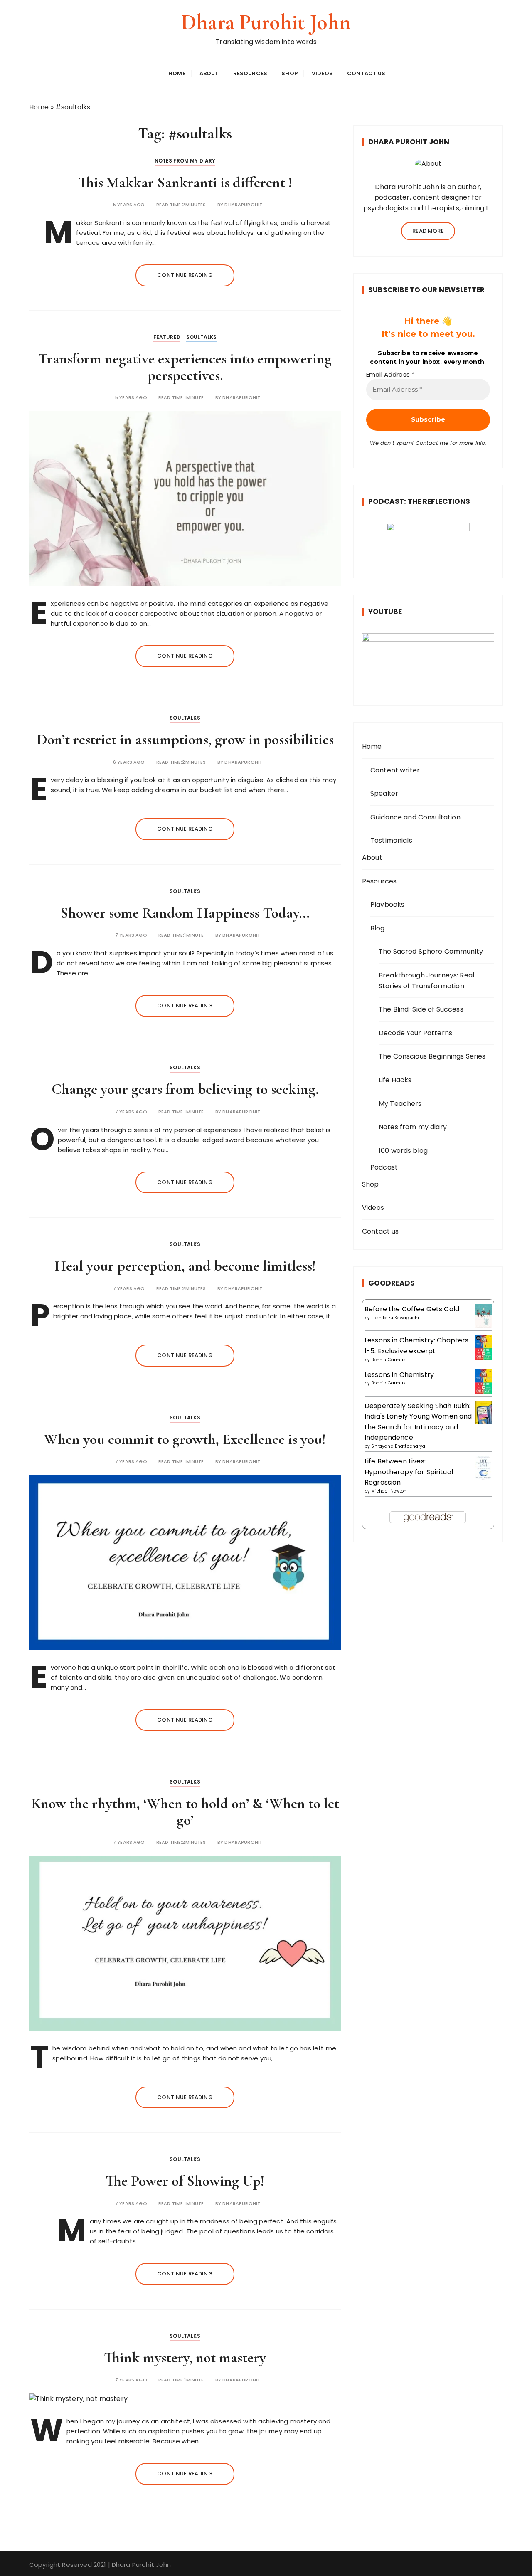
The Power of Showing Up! (185, 2181)
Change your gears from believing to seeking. (185, 1089)
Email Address (390, 375)
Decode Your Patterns (415, 1033)
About (209, 73)
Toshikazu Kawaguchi (395, 1318)
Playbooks (387, 904)
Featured (167, 337)
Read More (428, 231)
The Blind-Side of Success (421, 1009)
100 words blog (403, 1151)
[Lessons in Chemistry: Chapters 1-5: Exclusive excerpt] (484, 1348)
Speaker (384, 793)
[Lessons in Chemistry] (484, 1382)
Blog (378, 928)
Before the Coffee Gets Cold (412, 1309)
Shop (289, 73)
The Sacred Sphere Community (431, 951)
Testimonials (391, 840)
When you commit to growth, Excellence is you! (185, 1439)
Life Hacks (395, 1080)
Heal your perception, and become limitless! (185, 1266)
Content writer (395, 770)
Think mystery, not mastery (185, 2358)
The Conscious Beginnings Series (432, 1056)
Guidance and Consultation (415, 817)
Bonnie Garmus (388, 1360)
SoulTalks (201, 337)
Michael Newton (389, 1491)
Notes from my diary (185, 161)
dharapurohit (243, 205)
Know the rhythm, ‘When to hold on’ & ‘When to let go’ (185, 1812)
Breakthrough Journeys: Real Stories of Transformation (426, 981)
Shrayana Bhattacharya (398, 1446)
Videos (322, 73)
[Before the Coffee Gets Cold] (484, 1316)
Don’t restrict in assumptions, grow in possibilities (185, 739)
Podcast (384, 1167)
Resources (250, 73)
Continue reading (185, 275)
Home (177, 73)
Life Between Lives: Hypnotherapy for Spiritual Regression (409, 1472)
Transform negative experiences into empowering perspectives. (185, 367)
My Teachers (400, 1104)
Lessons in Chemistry (399, 1375)
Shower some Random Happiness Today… (185, 913)
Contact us (366, 73)
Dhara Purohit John (266, 22)
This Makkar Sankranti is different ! (185, 182)
